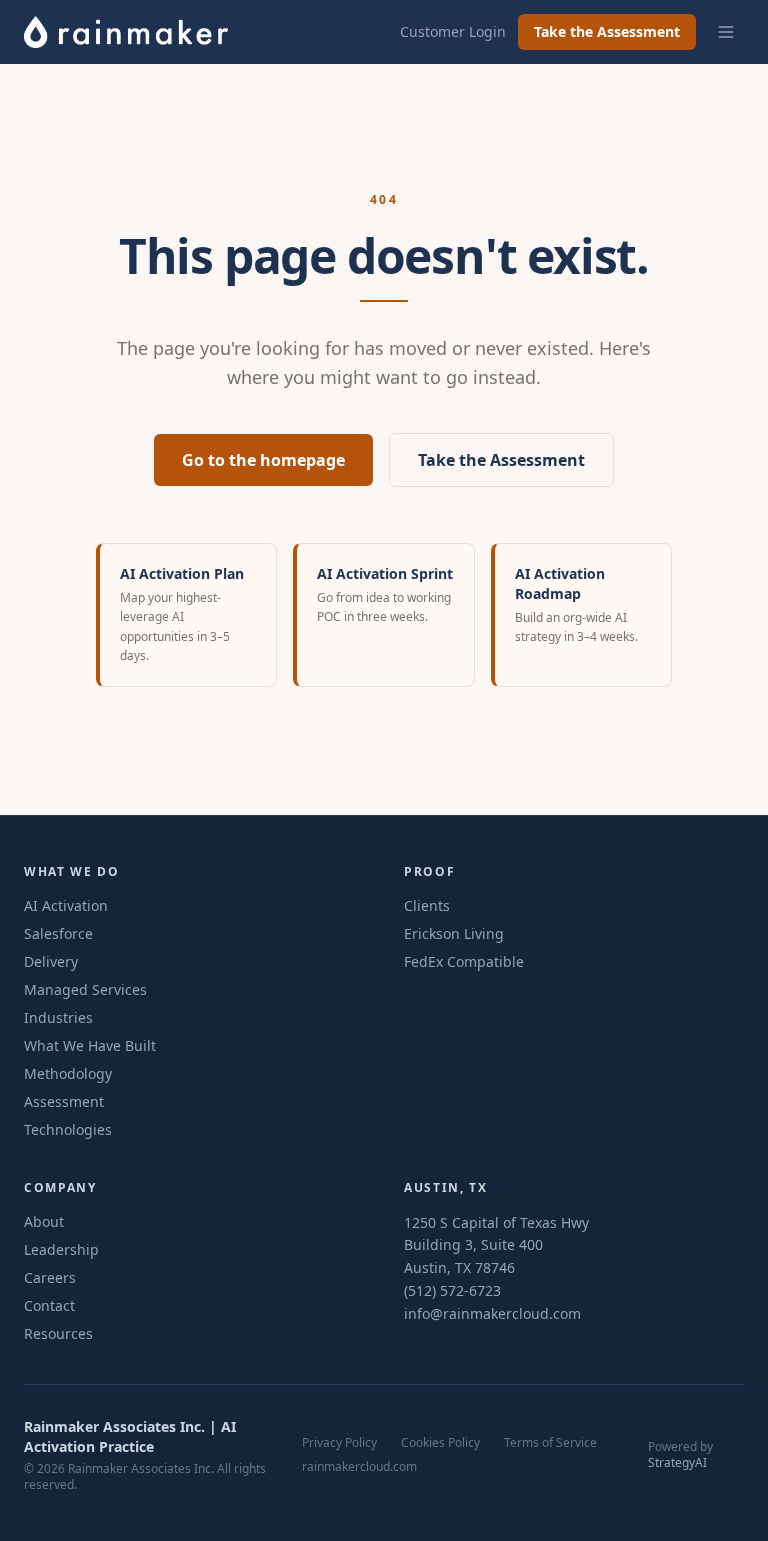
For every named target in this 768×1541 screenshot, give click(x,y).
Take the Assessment (607, 31)
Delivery (51, 961)
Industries (58, 1017)
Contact (49, 1305)
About (44, 1221)
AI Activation (66, 905)
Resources (58, 1333)
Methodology (68, 1073)
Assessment (64, 1101)
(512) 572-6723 (452, 1290)
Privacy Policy (339, 1443)
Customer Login (453, 31)
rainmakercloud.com (359, 1467)
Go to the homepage (263, 460)
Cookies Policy (440, 1443)
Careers (50, 1277)
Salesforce (58, 933)
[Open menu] (726, 32)
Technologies (68, 1129)
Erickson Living (454, 933)
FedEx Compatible (464, 961)
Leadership (61, 1249)
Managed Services (85, 989)
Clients (427, 905)
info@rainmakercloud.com (492, 1313)
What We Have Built (90, 1045)
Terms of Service (550, 1443)
